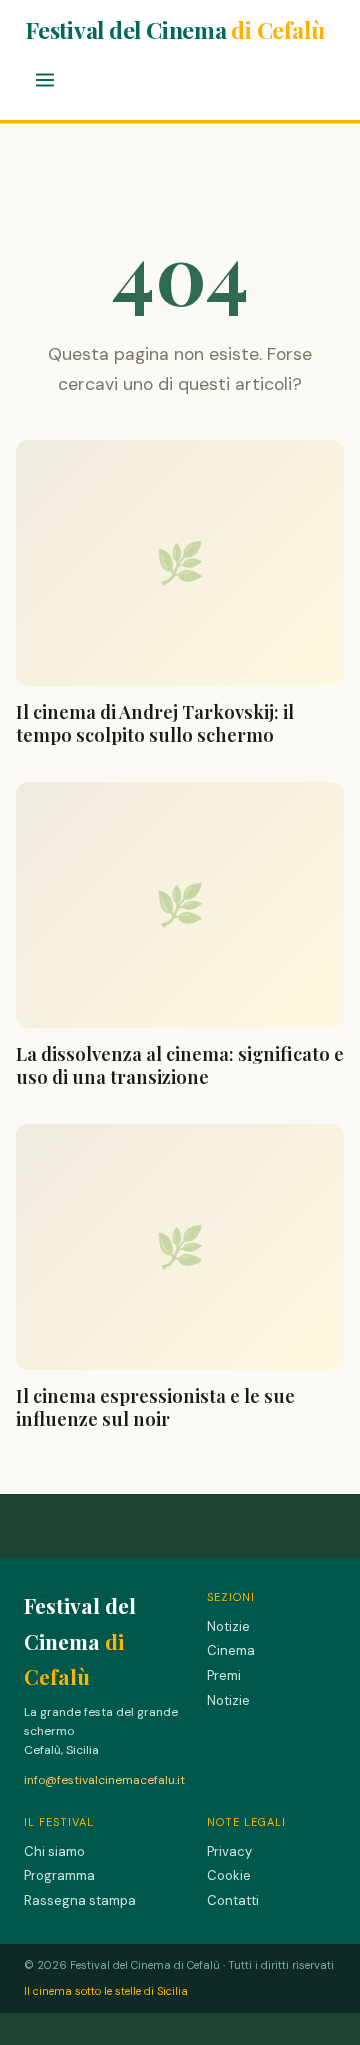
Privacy (229, 1851)
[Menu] (45, 81)
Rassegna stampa (80, 1900)
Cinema (231, 1650)
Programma (59, 1875)
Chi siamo (54, 1851)
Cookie (229, 1875)
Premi (224, 1675)
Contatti (233, 1900)
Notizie (228, 1626)
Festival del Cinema (175, 29)
